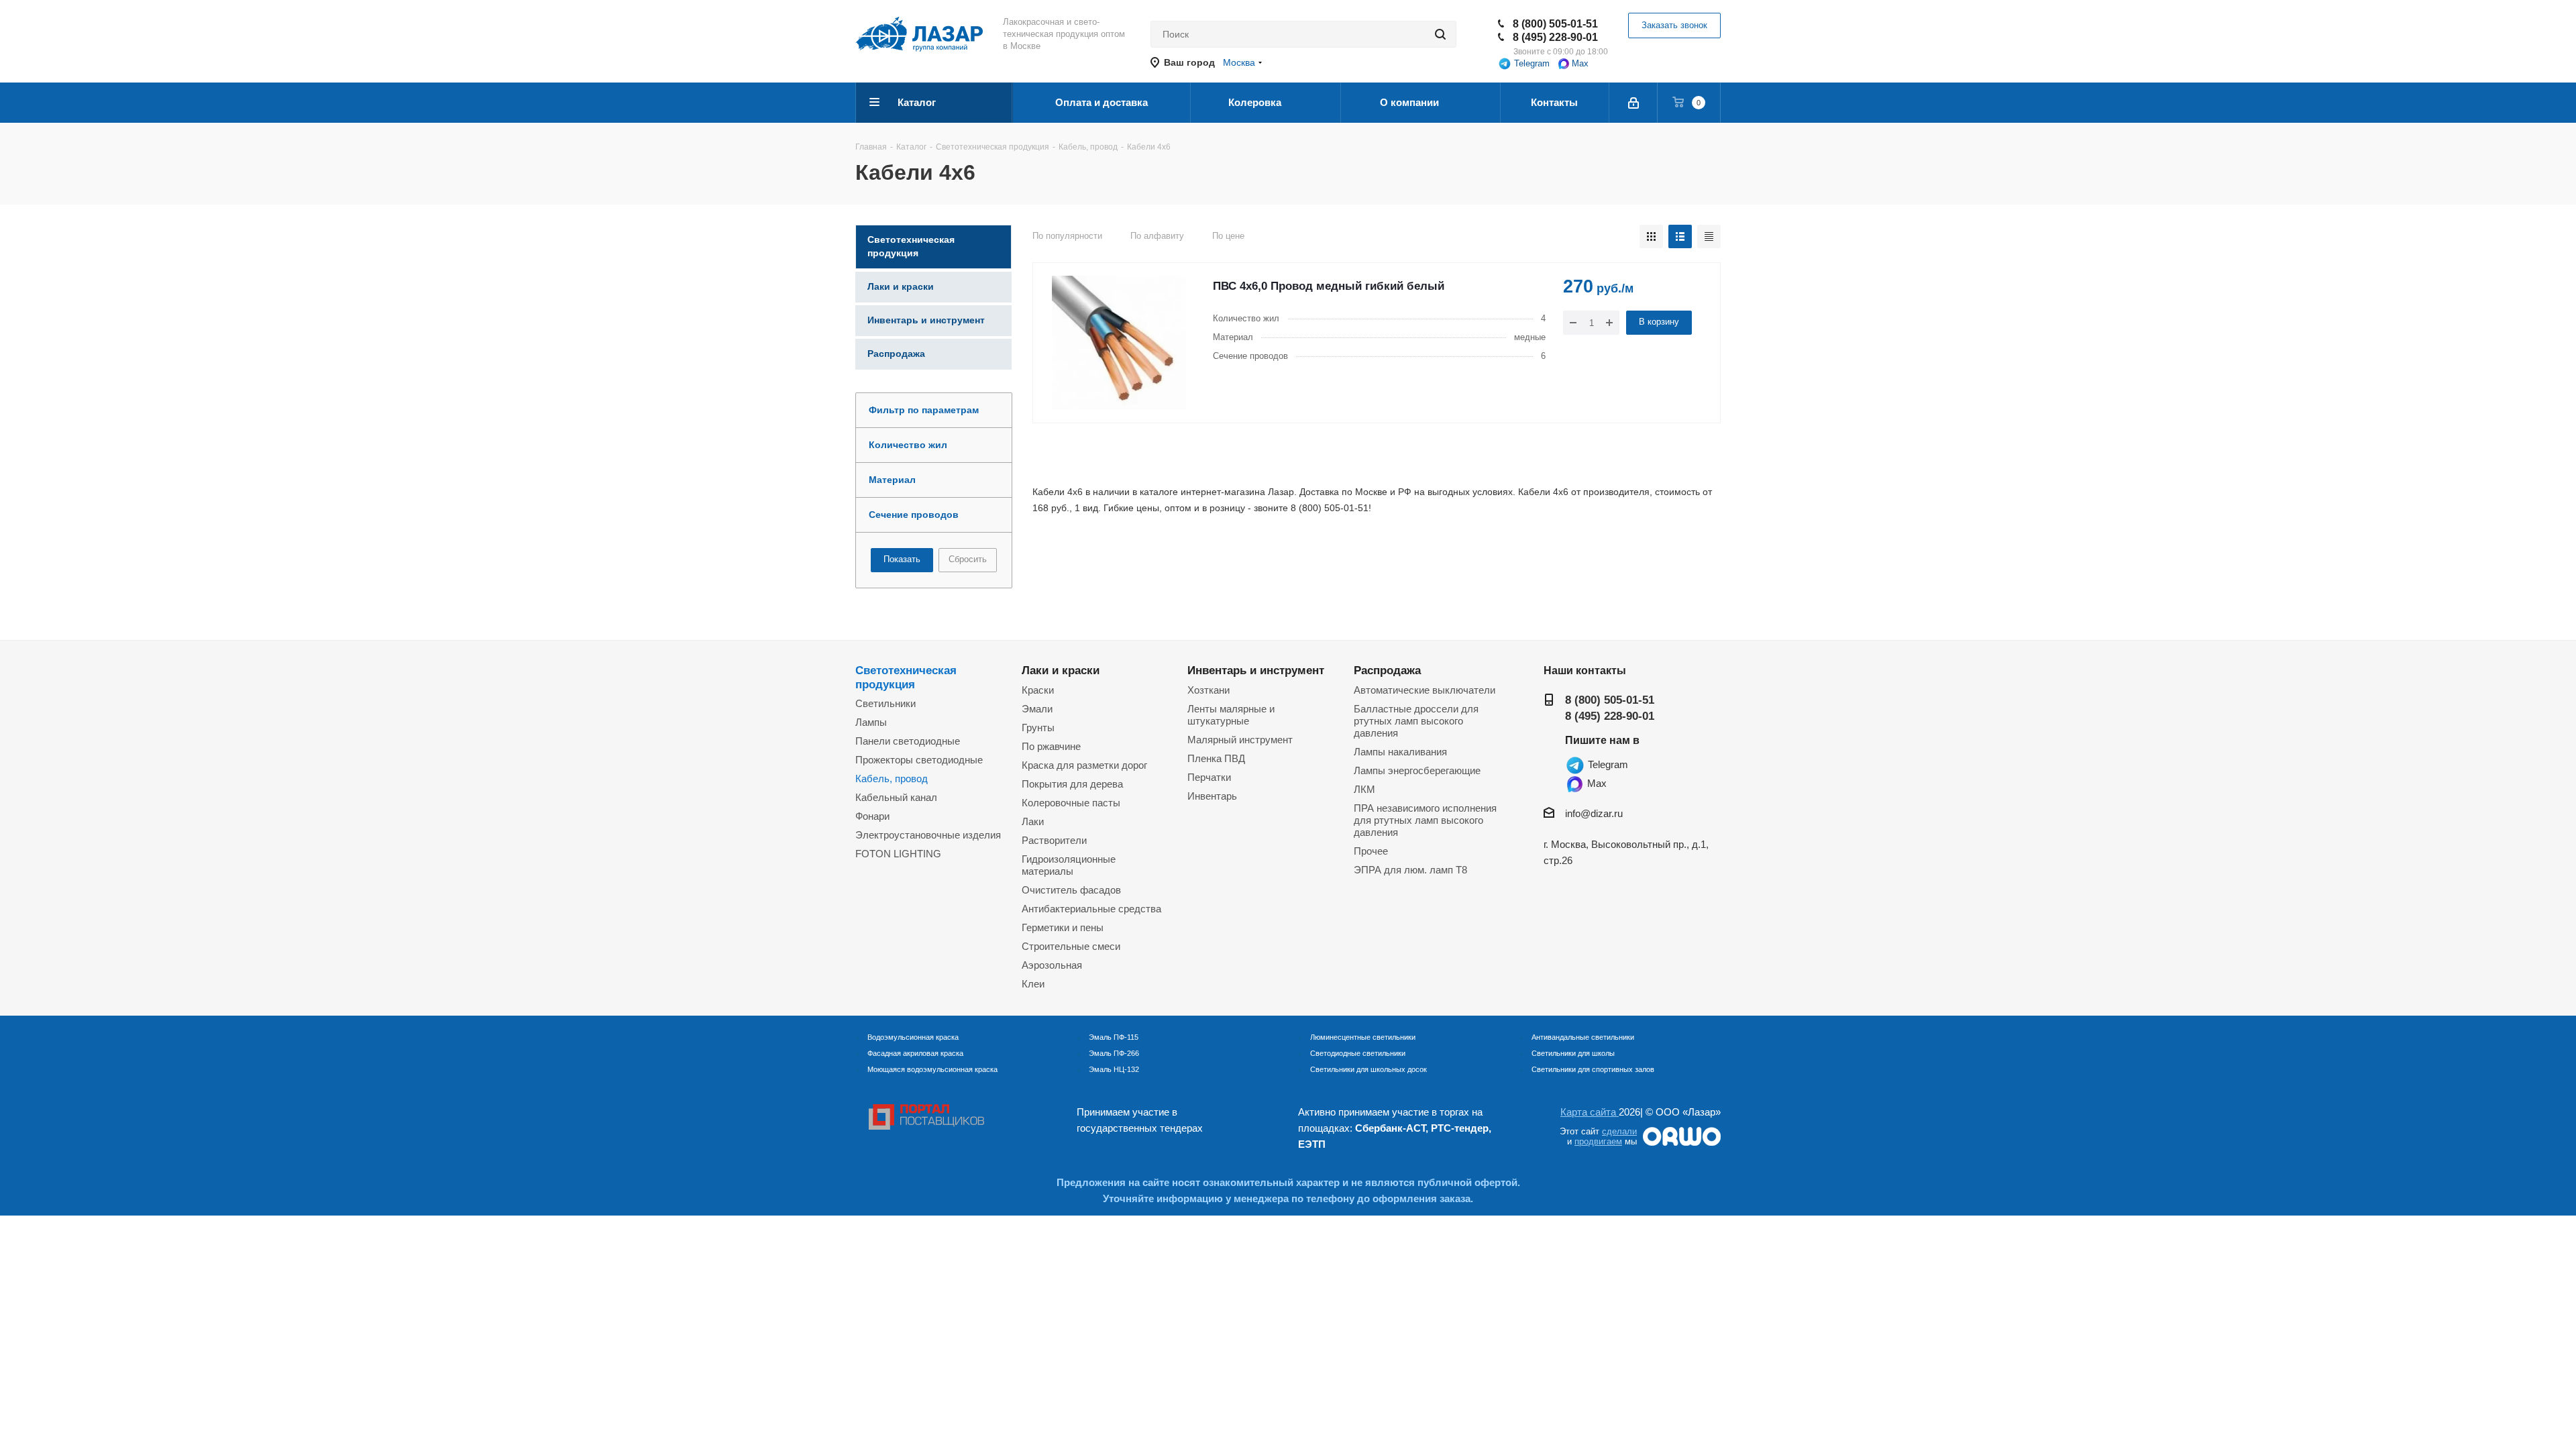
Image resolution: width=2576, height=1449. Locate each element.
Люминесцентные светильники (1363, 1037)
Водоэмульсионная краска (913, 1037)
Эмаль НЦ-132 (1114, 1069)
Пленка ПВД (1216, 758)
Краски (1038, 690)
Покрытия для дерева (1072, 784)
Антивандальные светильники (1583, 1037)
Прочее (1371, 851)
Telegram (1531, 63)
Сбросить (968, 559)
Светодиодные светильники (1358, 1053)
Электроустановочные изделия (928, 835)
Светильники (885, 703)
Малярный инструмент (1240, 740)
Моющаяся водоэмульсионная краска (932, 1069)
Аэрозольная (1052, 965)
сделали (1619, 1131)
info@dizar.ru (1594, 813)
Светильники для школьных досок (1368, 1069)
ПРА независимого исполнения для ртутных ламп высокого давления (1425, 820)
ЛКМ (1364, 789)
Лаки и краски (1061, 670)
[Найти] (1440, 34)
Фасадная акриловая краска (915, 1053)
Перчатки (1209, 777)
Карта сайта (1590, 1112)
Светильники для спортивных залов (1593, 1069)
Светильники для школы (1573, 1053)
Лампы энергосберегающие (1417, 770)
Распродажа (1387, 670)
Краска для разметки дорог (1084, 765)
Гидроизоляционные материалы (1069, 865)
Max (1579, 63)
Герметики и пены (1063, 927)
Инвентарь (1212, 796)
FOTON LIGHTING (898, 854)
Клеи (1033, 984)
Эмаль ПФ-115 (1114, 1037)
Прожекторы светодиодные (919, 760)
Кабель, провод (892, 779)
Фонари (872, 816)
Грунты (1038, 728)
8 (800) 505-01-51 (1555, 24)
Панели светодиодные (908, 741)
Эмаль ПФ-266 (1114, 1053)
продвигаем (1598, 1141)
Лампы (871, 722)
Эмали (1037, 709)
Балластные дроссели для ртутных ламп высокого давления (1416, 721)
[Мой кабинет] (1634, 103)
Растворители (1054, 840)
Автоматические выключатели (1425, 690)
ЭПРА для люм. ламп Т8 (1410, 870)
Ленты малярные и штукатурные (1231, 715)
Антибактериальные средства (1091, 909)
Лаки (1033, 821)
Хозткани (1209, 690)
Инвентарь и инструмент (1256, 670)
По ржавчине (1051, 746)
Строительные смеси (1071, 946)
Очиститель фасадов (1071, 890)
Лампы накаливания (1400, 752)
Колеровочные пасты (1071, 803)
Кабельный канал (896, 797)
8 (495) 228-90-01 (1555, 37)
